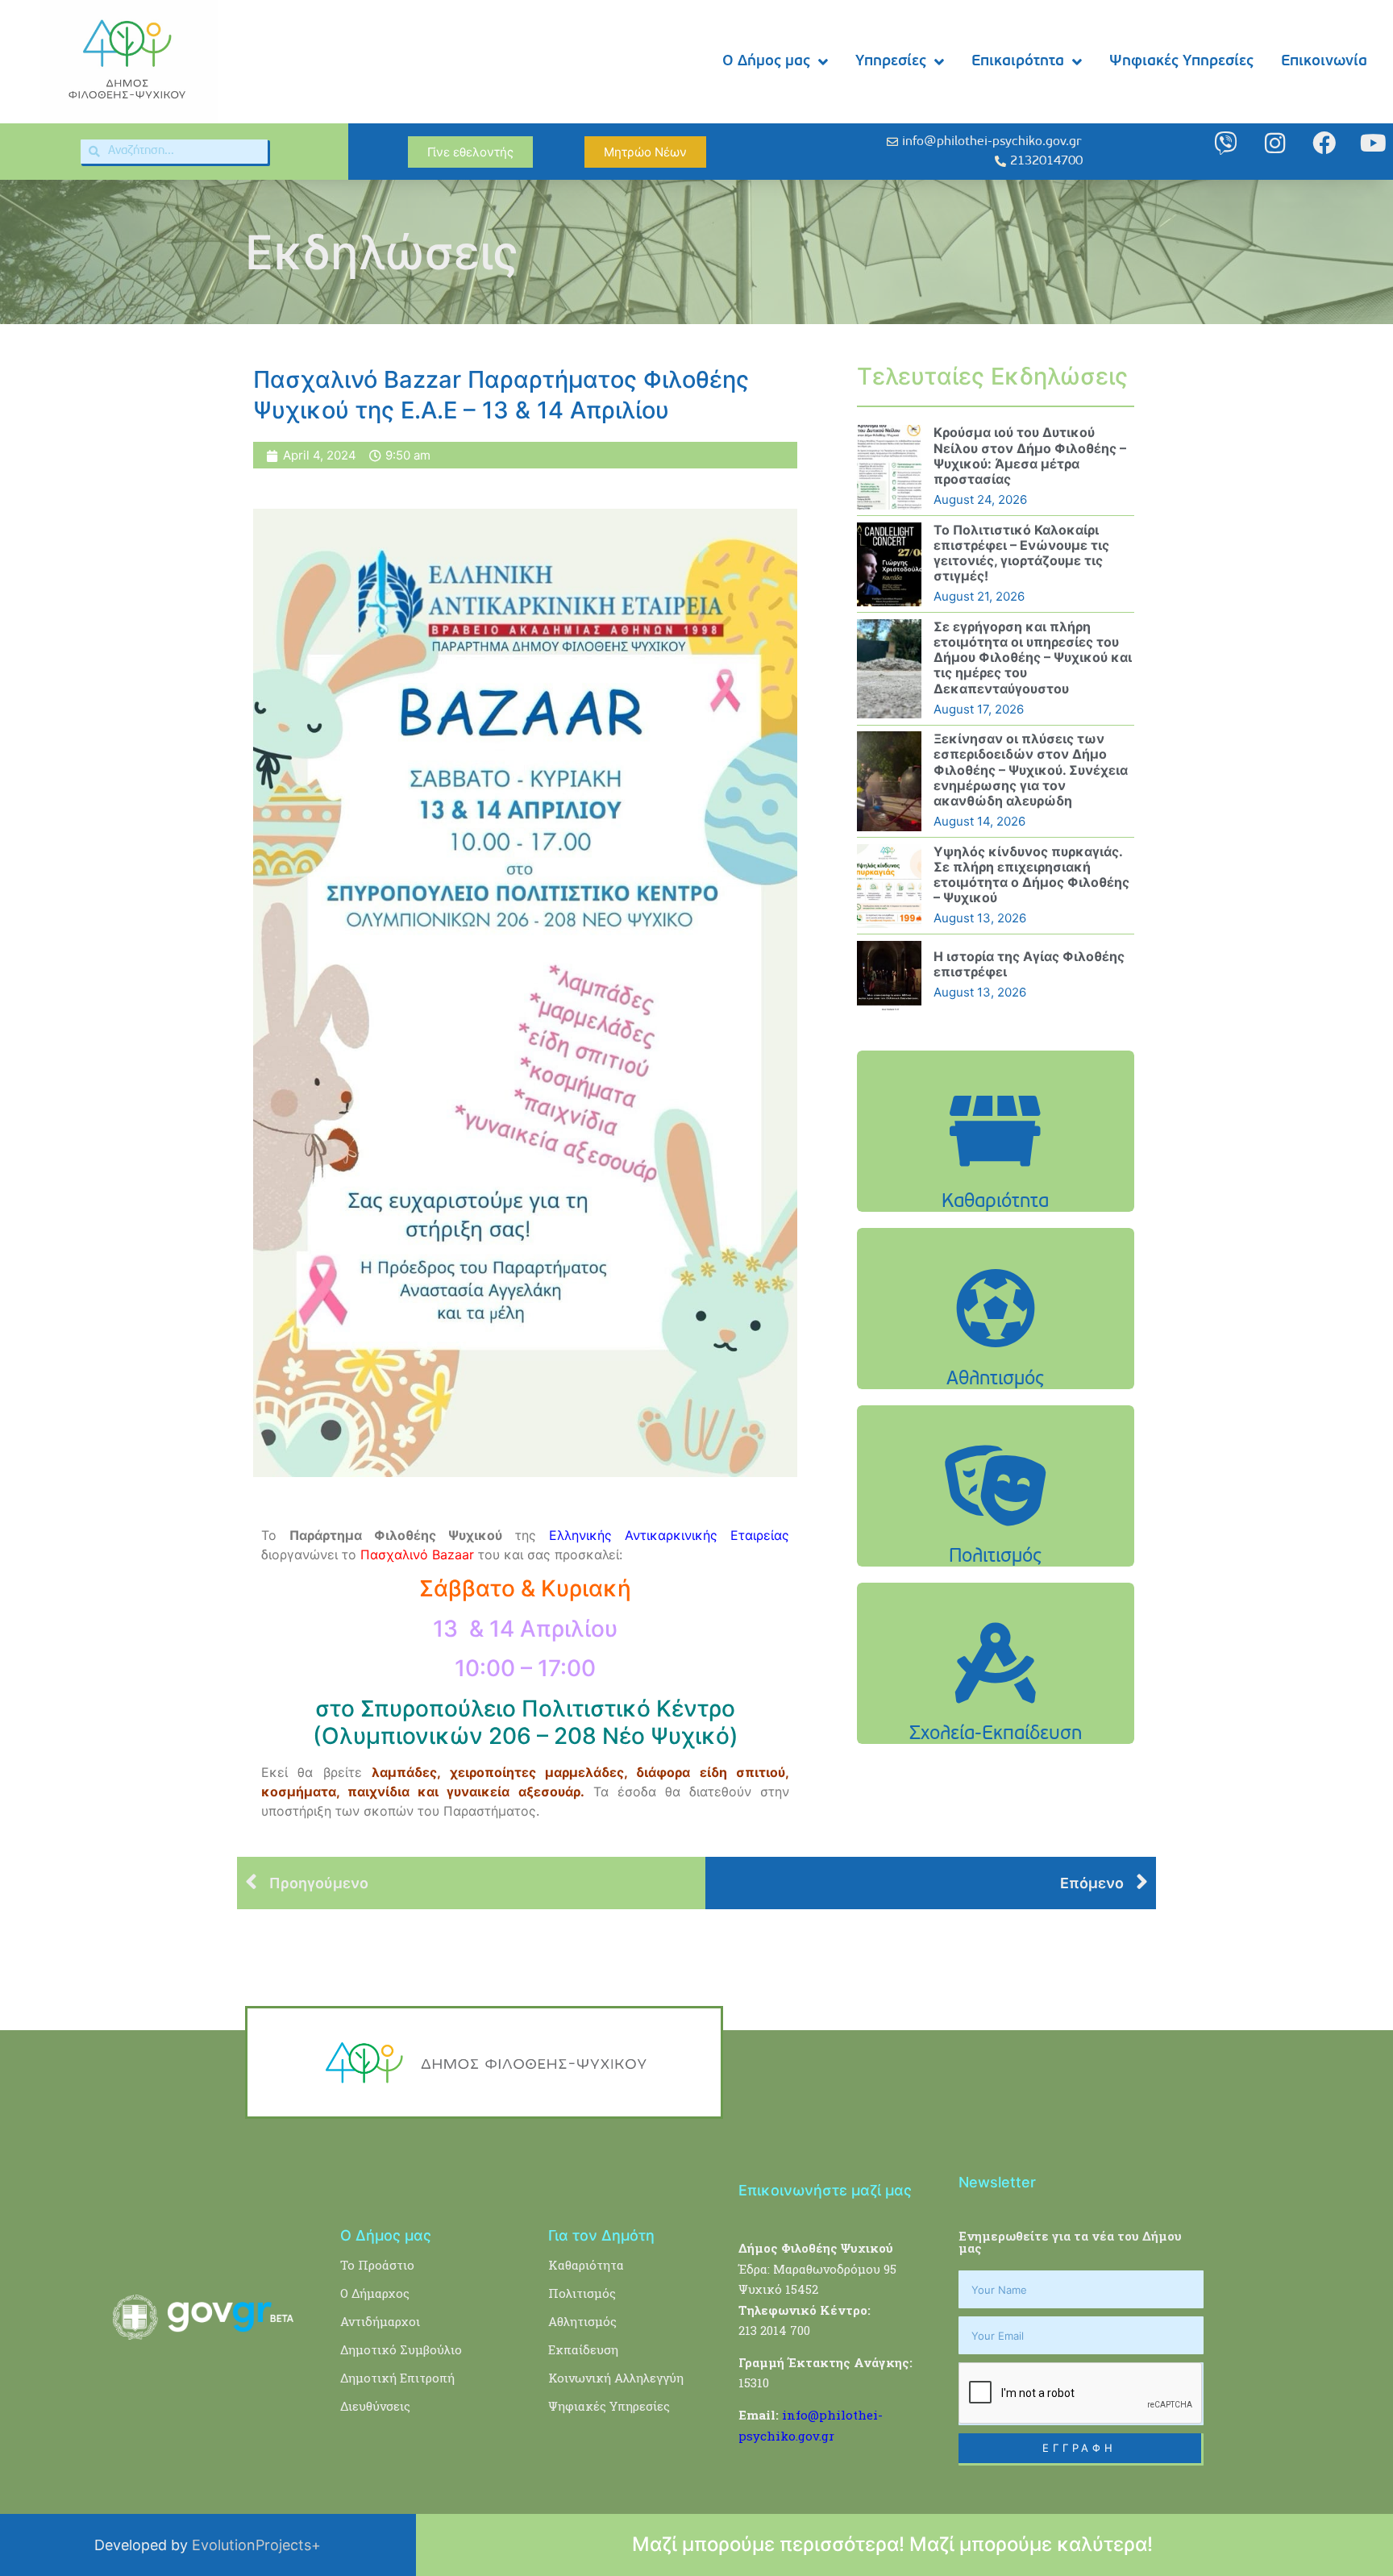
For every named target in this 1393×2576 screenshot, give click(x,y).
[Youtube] (1373, 143)
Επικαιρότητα (1018, 62)
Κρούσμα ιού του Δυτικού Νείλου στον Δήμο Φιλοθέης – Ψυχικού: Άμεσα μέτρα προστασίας (1030, 456)
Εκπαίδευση (583, 2349)
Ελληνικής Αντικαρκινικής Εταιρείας (669, 1535)
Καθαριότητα (586, 2265)
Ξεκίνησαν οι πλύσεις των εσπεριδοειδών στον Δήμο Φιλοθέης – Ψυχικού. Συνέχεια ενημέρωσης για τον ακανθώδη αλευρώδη (1031, 770)
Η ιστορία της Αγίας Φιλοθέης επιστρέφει (1029, 964)
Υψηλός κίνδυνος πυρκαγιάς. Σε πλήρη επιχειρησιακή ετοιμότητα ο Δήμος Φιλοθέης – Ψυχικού (1031, 875)
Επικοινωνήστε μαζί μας (825, 2190)
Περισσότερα (996, 1172)
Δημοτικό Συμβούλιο (401, 2349)
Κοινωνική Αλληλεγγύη (616, 2378)
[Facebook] (1324, 143)
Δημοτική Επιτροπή (397, 2378)
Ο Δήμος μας (766, 62)
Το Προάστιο (377, 2265)
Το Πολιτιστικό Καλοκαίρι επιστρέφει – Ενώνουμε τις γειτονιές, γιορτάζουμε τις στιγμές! (1021, 553)
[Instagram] (1275, 143)
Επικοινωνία (1324, 62)
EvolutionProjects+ (256, 2545)
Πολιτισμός (582, 2293)
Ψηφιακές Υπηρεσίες (1181, 62)
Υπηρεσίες (891, 62)
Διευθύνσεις (375, 2406)
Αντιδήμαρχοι (380, 2321)
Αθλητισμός (582, 2321)
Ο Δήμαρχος (375, 2293)
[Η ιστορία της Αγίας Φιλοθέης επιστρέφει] (889, 976)
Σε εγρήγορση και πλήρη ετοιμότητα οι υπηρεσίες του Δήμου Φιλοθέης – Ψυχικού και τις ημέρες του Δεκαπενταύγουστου (1033, 658)
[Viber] (1226, 143)
